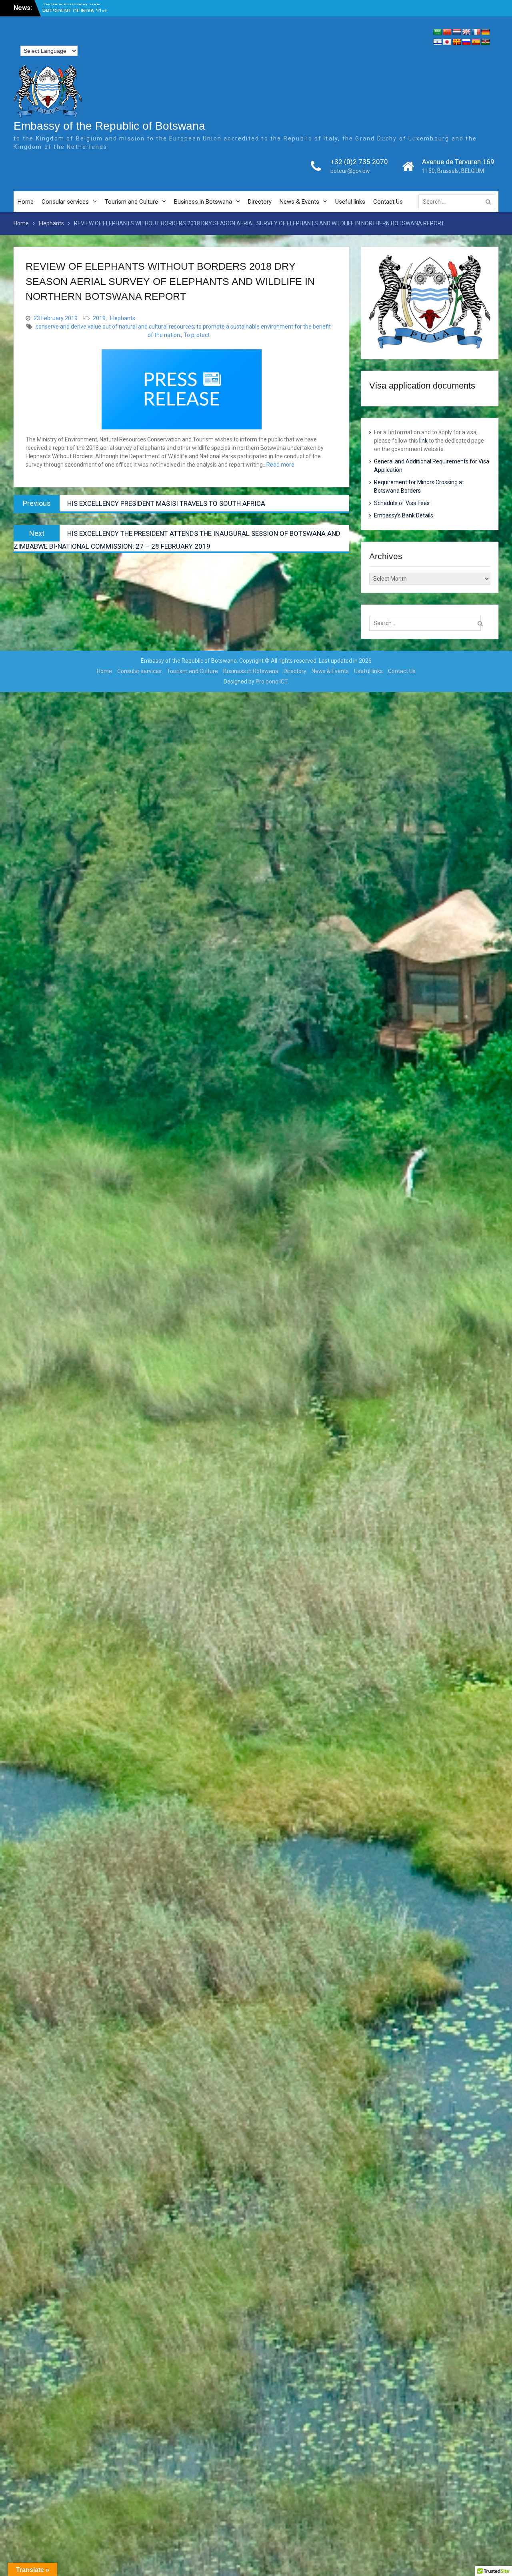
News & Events (299, 202)
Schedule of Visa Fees (402, 503)
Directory (260, 202)
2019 (99, 318)
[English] (466, 32)
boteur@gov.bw (350, 171)
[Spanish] (476, 42)
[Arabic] (438, 32)
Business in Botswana (203, 202)
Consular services (65, 202)
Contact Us (388, 202)
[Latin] (457, 42)
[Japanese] (447, 42)
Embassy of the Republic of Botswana (109, 126)
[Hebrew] (438, 42)
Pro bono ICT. (272, 682)
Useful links (350, 202)
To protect (197, 335)
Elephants (123, 318)
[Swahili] (486, 42)
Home (26, 202)
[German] (486, 32)
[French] (476, 32)
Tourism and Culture (131, 202)
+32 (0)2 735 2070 (359, 162)
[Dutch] (457, 32)
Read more (280, 465)
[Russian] (466, 42)
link (423, 441)
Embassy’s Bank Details (404, 515)
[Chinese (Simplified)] (447, 32)
